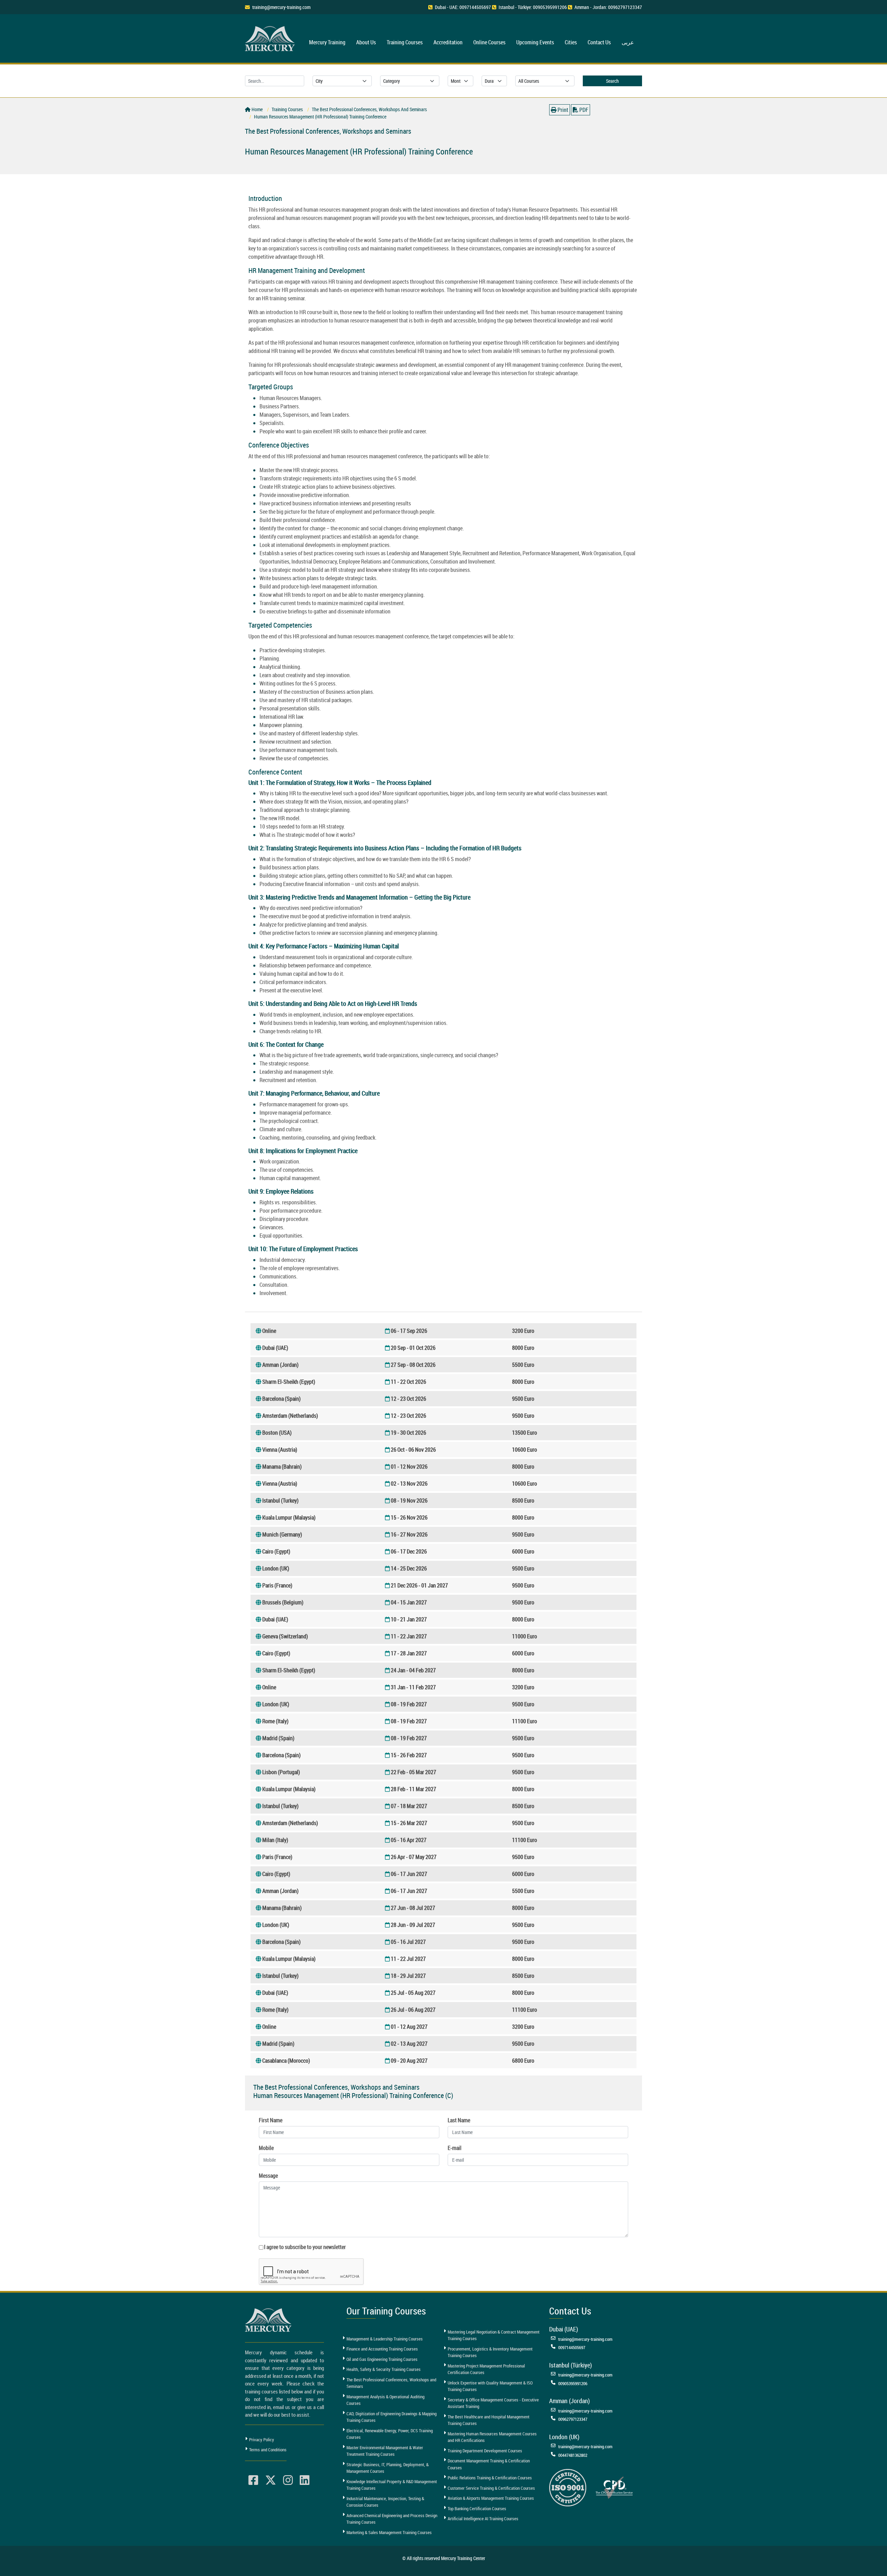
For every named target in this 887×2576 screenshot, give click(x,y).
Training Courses (405, 42)
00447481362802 (573, 2455)
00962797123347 (573, 2419)
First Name (271, 2120)
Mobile (266, 2148)
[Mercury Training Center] (269, 2320)
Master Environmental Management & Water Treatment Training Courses (385, 2451)
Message (268, 2176)
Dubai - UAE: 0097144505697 (463, 7)
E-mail (455, 2148)
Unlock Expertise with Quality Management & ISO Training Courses (490, 2386)
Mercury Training (327, 42)
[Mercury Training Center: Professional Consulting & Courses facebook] (253, 2480)
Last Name (459, 2120)
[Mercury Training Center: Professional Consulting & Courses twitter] (271, 2480)
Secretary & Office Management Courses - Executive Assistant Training (493, 2403)
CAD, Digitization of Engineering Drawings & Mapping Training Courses (392, 2417)
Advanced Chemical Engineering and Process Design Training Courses (392, 2519)
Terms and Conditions (268, 2450)
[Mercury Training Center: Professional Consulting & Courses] (271, 38)
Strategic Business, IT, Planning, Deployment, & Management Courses (388, 2468)
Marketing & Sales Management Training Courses (389, 2532)
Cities (571, 42)
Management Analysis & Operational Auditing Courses (385, 2400)
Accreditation (448, 42)
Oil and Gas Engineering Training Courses (382, 2359)
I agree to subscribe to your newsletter (305, 2247)
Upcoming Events (535, 42)
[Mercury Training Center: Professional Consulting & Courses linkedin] (305, 2480)
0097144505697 (572, 2347)
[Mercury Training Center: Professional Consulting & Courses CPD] (614, 2487)
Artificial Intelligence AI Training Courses (483, 2519)
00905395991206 (573, 2383)
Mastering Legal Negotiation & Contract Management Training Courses (494, 2335)
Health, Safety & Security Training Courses (384, 2369)
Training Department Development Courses (485, 2451)
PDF (583, 110)
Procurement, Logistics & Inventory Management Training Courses (490, 2352)
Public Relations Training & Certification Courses (490, 2478)
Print (562, 110)
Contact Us (599, 42)
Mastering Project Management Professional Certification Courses (486, 2369)
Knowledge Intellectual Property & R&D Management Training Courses (392, 2485)
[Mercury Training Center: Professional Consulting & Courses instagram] (288, 2480)
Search (612, 81)
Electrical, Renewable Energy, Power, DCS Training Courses (390, 2434)
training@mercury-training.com (281, 7)
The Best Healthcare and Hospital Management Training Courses (489, 2420)
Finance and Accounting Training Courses (382, 2349)
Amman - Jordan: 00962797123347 (608, 7)
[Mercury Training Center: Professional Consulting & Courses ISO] (568, 2487)
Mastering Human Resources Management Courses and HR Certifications (492, 2437)
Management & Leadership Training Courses (385, 2339)
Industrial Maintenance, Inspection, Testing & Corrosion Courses (385, 2502)
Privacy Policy (262, 2440)
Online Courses (489, 42)
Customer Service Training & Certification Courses (491, 2488)
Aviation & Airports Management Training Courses (491, 2498)
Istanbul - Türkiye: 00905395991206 (533, 7)
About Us (366, 42)
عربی (628, 42)
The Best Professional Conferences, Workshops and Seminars (391, 2383)
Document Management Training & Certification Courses (489, 2464)
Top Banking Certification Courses (477, 2508)
